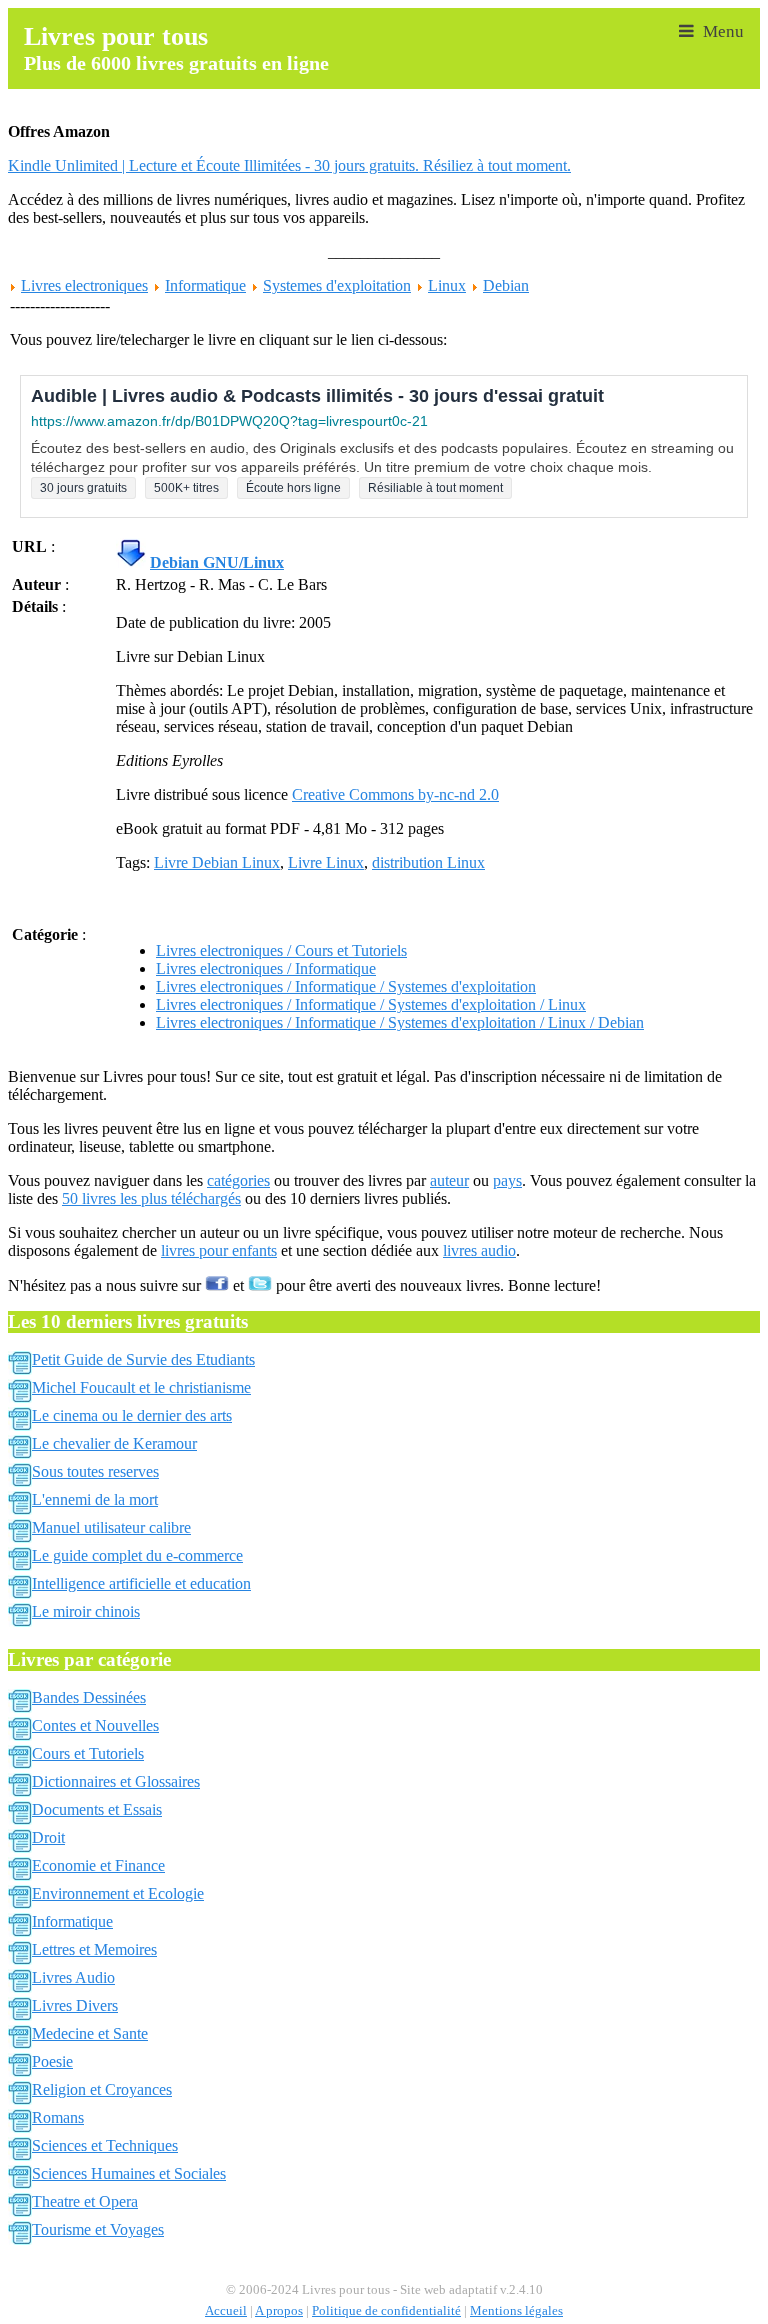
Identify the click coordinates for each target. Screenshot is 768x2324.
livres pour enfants (219, 1250)
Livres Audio (73, 1977)
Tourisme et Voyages (98, 2229)
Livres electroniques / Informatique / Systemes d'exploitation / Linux (371, 1004)
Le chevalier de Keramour (114, 1443)
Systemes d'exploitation (337, 285)
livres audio (479, 1250)
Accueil (226, 2311)
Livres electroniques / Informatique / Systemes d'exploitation (346, 986)
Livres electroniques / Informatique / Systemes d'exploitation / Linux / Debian (400, 1022)
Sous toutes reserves (95, 1471)
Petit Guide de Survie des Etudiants (143, 1359)
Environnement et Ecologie (118, 1893)
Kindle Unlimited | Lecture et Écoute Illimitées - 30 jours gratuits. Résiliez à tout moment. (289, 165)
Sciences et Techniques (105, 2145)
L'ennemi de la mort (95, 1499)
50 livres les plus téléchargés (151, 1198)
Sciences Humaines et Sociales (129, 2173)
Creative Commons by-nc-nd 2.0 (395, 794)
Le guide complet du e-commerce (137, 1555)
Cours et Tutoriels (88, 1753)
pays (507, 1180)
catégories (238, 1180)
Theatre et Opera (85, 2201)
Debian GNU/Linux (217, 562)
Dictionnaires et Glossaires (116, 1781)
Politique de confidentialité (386, 2311)
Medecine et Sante (90, 2033)
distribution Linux (428, 862)
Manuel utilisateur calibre (111, 1527)
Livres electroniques (84, 285)
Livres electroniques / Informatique (266, 968)
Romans (58, 2117)
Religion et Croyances (102, 2089)
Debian (506, 285)
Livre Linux (326, 862)
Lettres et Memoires (94, 1949)
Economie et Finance (98, 1865)
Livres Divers (75, 2005)
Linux (447, 285)
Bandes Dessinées (89, 1697)
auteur (449, 1180)
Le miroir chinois (86, 1611)
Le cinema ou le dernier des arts (132, 1415)
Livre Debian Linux (217, 862)
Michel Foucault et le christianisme (141, 1387)
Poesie (52, 2061)
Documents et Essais (97, 1809)
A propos (279, 2311)
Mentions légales (516, 2311)
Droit (48, 1837)
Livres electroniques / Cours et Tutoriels (281, 950)
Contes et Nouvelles (95, 1725)
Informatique (205, 285)
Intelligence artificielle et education (141, 1583)
